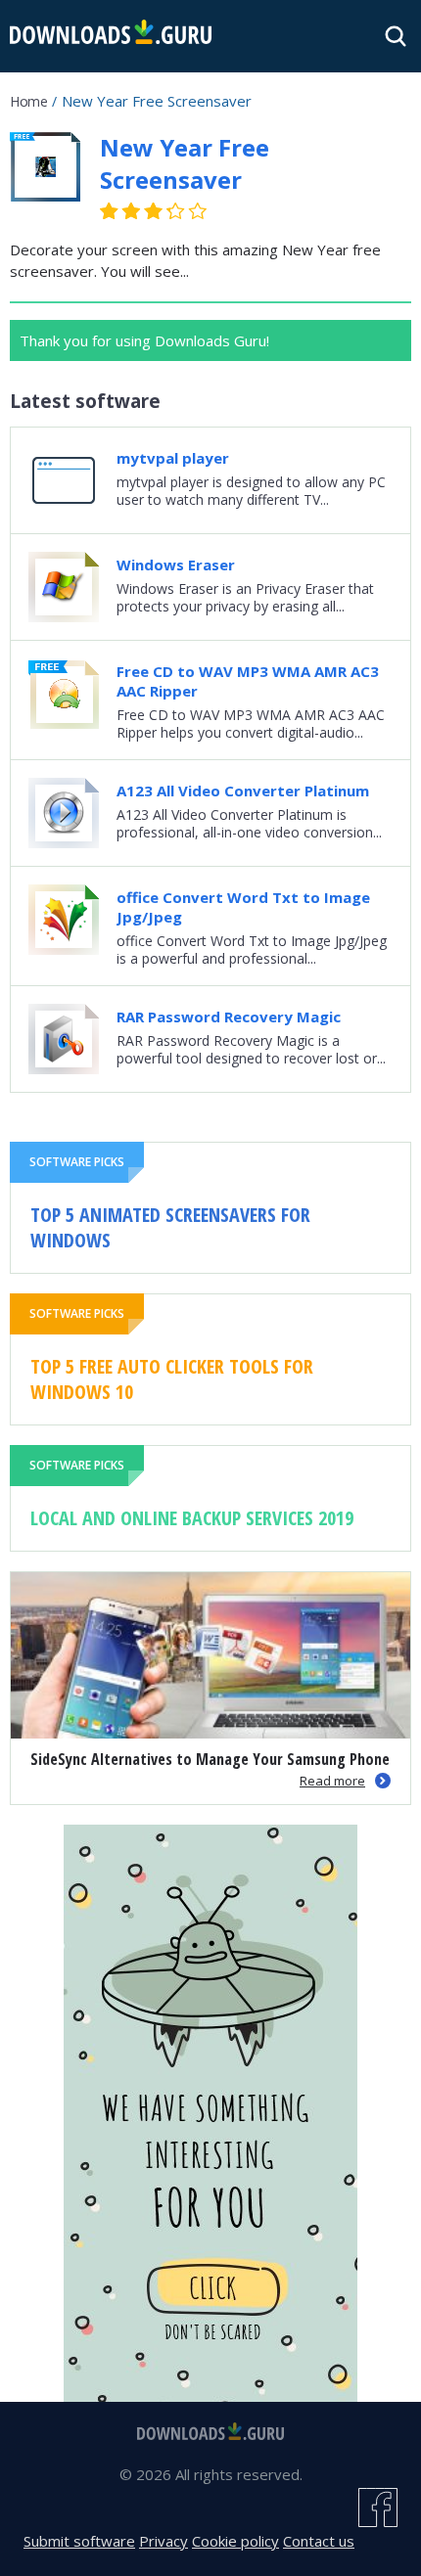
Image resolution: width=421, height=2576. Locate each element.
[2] (120, 211)
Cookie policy (235, 2541)
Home (28, 101)
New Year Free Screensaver (185, 163)
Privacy (164, 2541)
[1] (110, 211)
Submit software (79, 2541)
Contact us (319, 2541)
